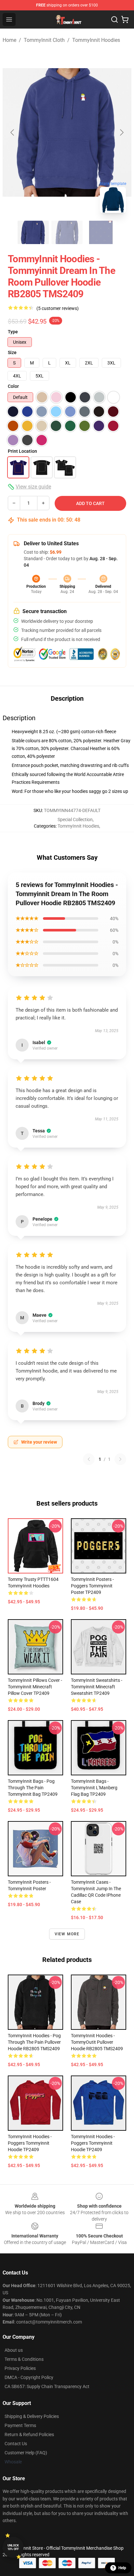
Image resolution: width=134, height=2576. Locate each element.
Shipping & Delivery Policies (32, 2416)
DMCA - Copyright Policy (29, 2377)
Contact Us (16, 2444)
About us (14, 2350)
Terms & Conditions (24, 2359)
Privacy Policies (20, 2368)
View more (67, 1934)
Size (12, 352)
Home (9, 40)
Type (13, 332)
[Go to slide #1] (33, 232)
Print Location (22, 451)
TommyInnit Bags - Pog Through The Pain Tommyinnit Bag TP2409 (33, 1788)
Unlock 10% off (13, 2547)
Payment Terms (20, 2425)
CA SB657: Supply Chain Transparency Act (47, 2386)
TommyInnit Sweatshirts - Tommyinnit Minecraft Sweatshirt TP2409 (97, 1687)
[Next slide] (121, 132)
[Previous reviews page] (89, 1459)
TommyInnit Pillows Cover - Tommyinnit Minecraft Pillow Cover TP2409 (35, 1687)
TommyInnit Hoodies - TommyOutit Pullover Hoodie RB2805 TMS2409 (97, 2042)
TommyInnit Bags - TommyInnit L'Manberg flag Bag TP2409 (94, 1788)
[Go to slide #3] (101, 232)
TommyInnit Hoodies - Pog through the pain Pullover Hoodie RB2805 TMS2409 (34, 2042)
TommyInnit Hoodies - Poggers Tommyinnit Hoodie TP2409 (30, 2143)
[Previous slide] (13, 132)
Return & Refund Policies (29, 2434)
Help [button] (122, 2568)
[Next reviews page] (120, 1459)
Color (13, 386)
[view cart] (125, 19)
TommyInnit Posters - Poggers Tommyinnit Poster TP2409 (92, 1586)
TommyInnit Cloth (44, 40)
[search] (114, 19)
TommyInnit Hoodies (96, 40)
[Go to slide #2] (67, 232)
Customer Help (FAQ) (26, 2453)
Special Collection (75, 820)
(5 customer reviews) (58, 308)
